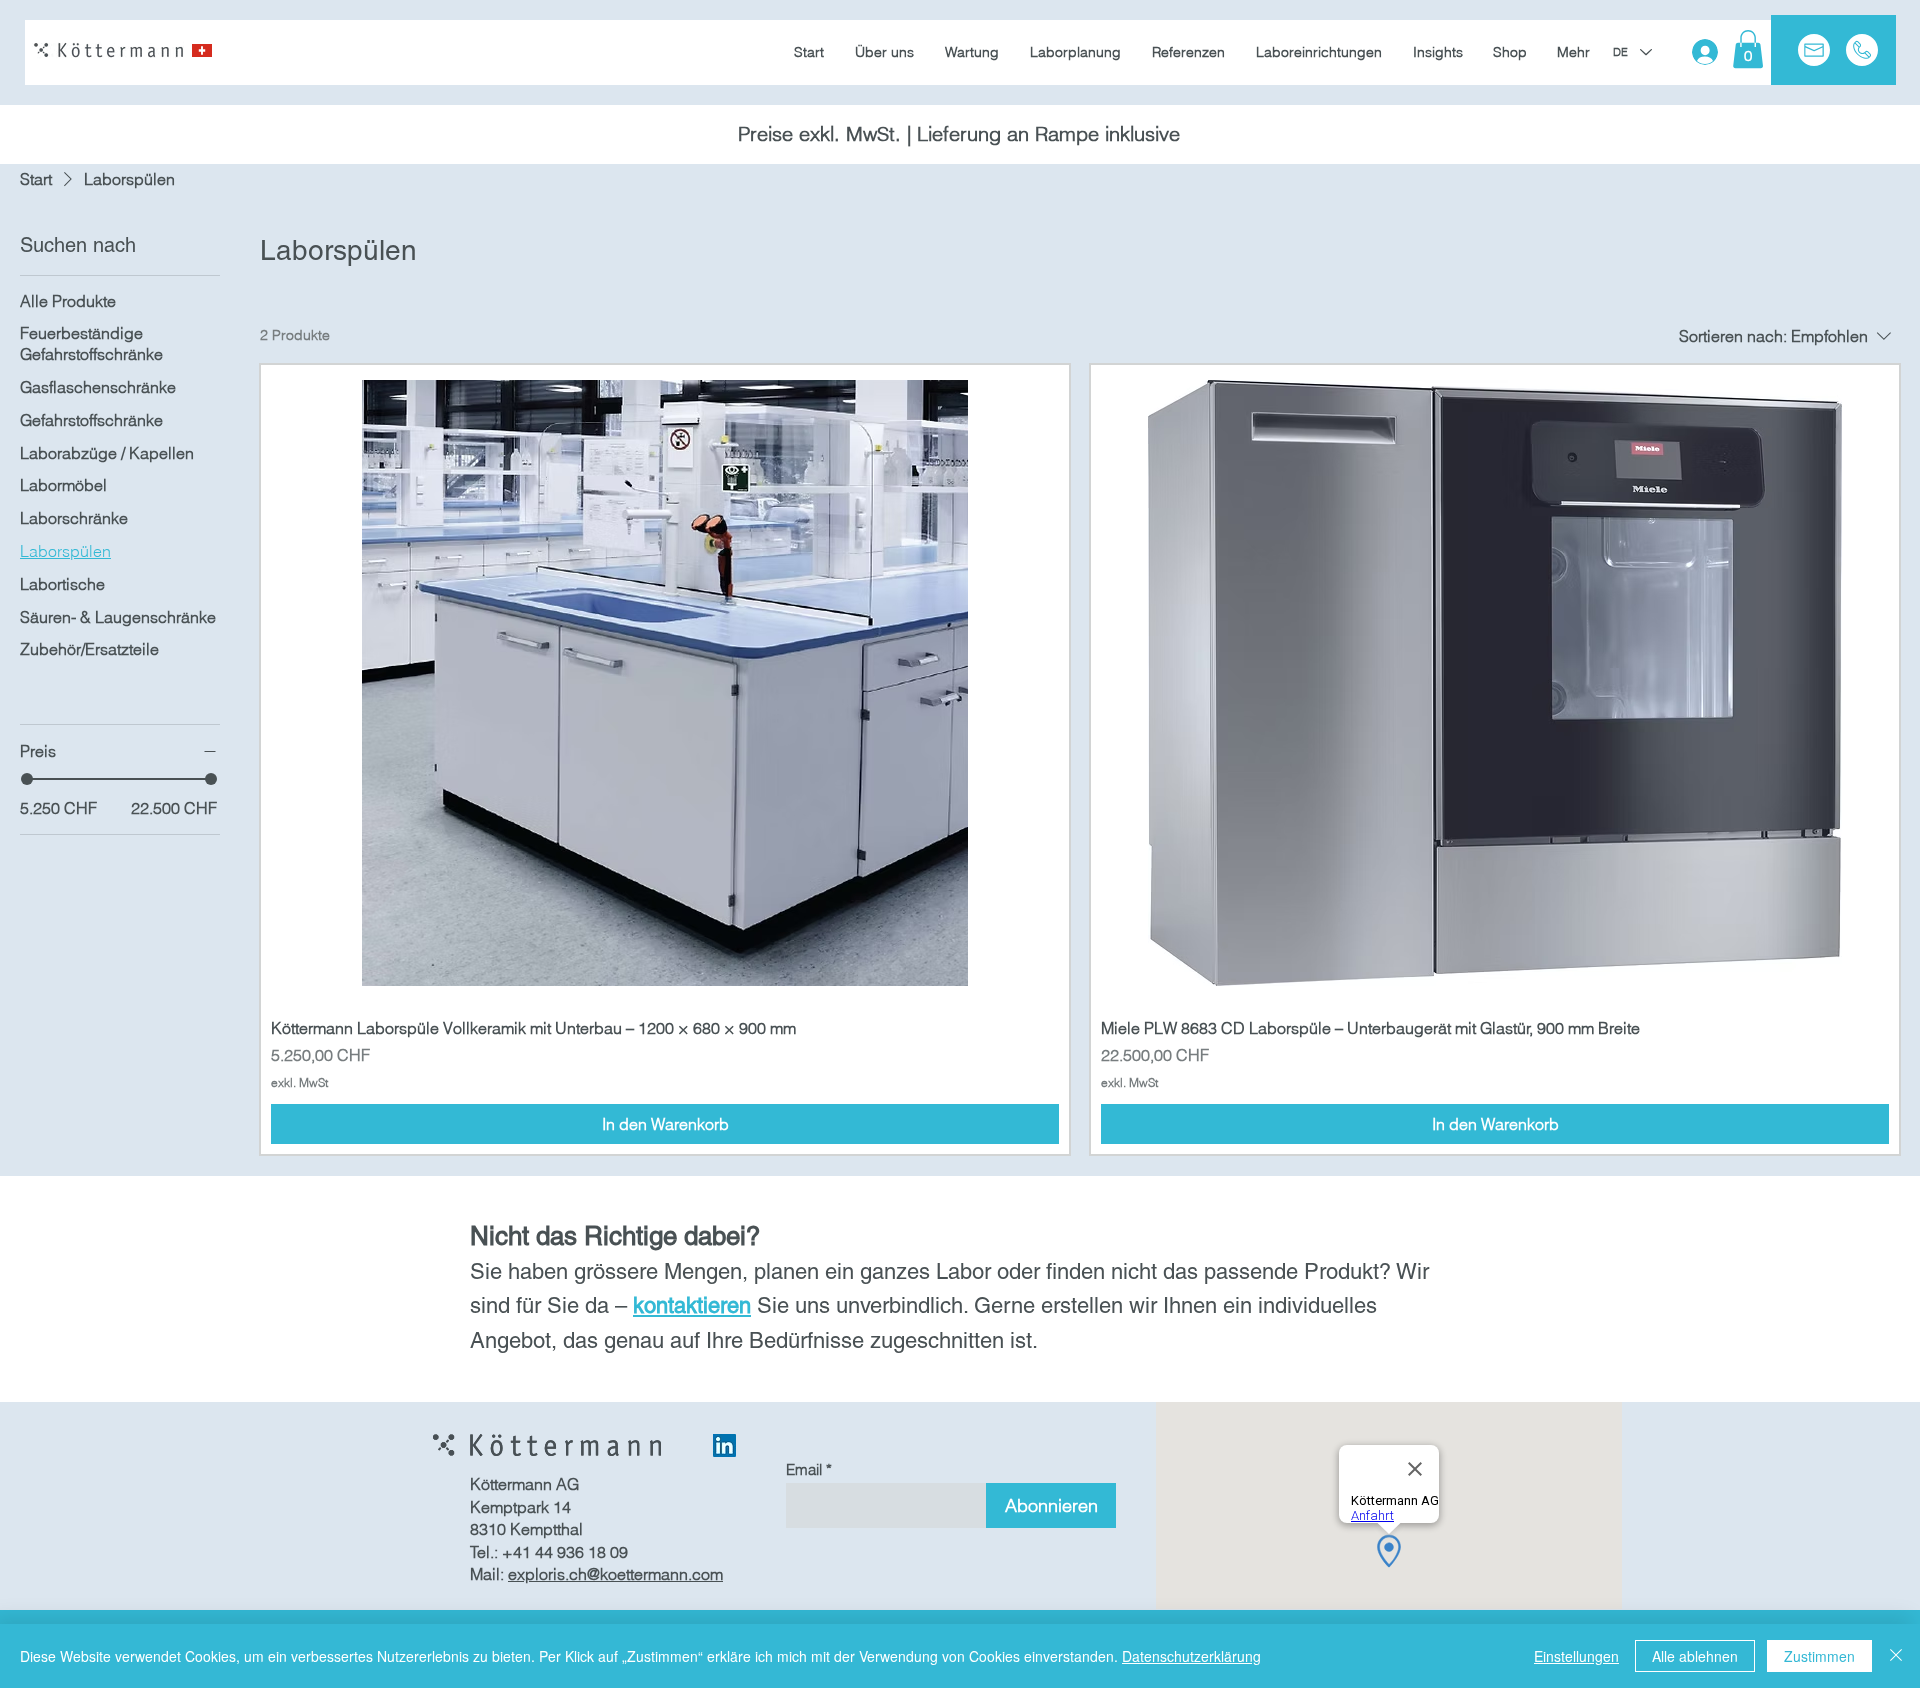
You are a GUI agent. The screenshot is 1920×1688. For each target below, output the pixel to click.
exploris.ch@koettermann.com (615, 1574)
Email (804, 1469)
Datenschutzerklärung (1191, 1656)
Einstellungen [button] (1576, 1656)
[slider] (27, 779)
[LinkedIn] (724, 1445)
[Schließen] (1896, 1656)
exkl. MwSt (299, 1082)
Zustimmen (1819, 1656)
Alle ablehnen (1695, 1656)
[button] (1748, 49)
